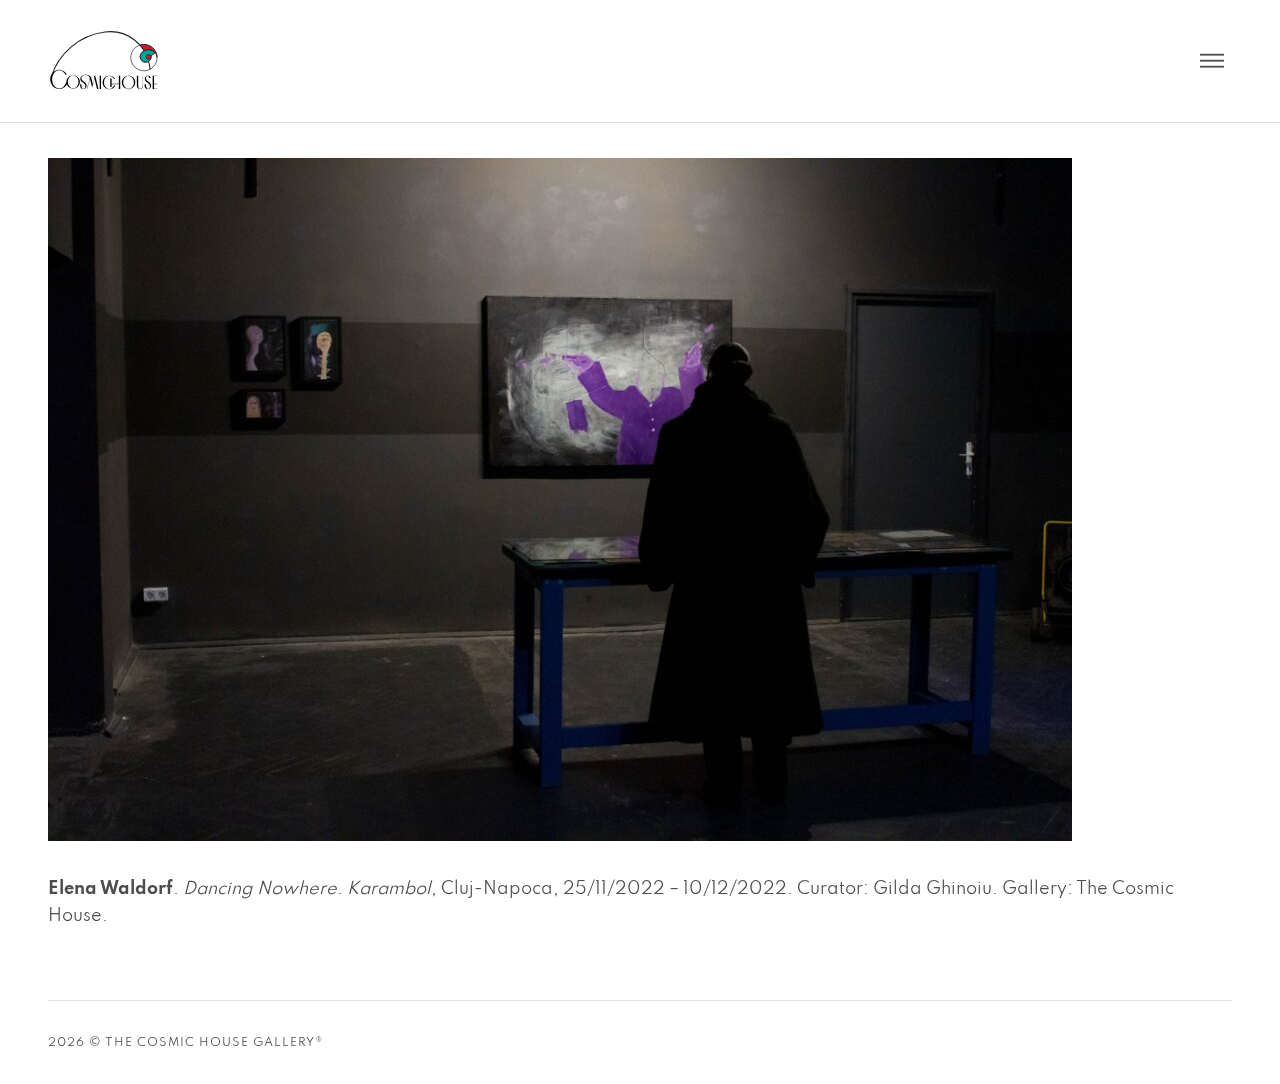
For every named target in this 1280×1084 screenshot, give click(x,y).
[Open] (1212, 61)
